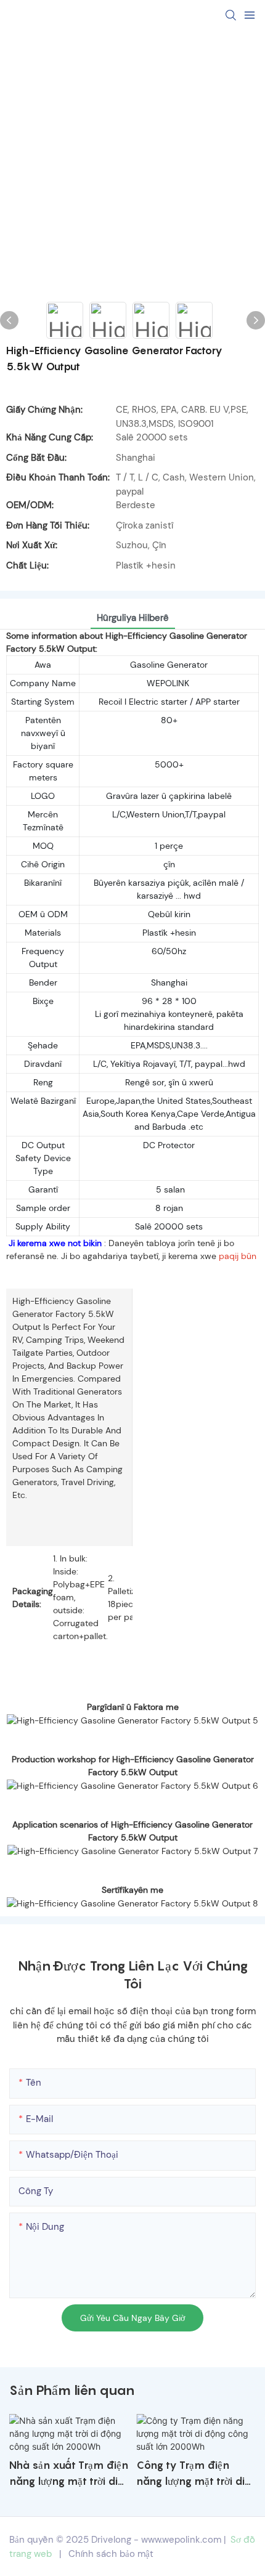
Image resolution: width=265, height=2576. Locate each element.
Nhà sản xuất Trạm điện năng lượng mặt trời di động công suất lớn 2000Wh (69, 2474)
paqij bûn (238, 1256)
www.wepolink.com (181, 2540)
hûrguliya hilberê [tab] (133, 618)
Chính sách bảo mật (111, 2554)
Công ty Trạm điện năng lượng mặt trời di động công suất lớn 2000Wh (190, 2474)
